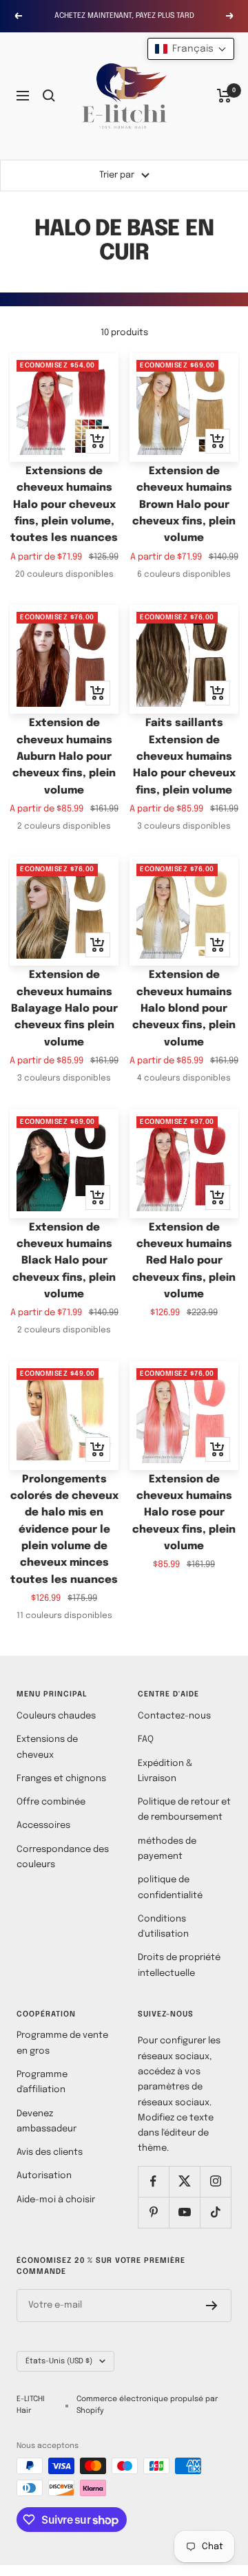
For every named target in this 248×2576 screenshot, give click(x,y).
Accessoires (43, 1825)
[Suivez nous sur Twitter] (184, 2181)
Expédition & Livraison (165, 1771)
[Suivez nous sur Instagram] (215, 2181)
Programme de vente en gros (62, 2043)
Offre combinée (51, 1802)
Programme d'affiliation (42, 2082)
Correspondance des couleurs (63, 1857)
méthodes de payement (167, 1849)
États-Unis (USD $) (59, 2361)
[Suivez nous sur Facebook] (153, 2181)
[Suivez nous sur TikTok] (215, 2212)
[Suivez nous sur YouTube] (184, 2212)
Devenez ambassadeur (46, 2121)
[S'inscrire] (212, 2306)
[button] (191, 49)
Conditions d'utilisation (163, 1927)
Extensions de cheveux (47, 1747)
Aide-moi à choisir (56, 2200)
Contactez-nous (174, 1716)
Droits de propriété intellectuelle (179, 1965)
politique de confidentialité (170, 1887)
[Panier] (224, 96)
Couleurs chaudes (56, 1716)
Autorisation (44, 2176)
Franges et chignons (61, 1779)
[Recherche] (49, 96)
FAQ (146, 1739)
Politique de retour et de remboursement (184, 1810)
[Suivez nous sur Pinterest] (153, 2212)
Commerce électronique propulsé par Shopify (147, 2405)
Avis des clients (50, 2152)
